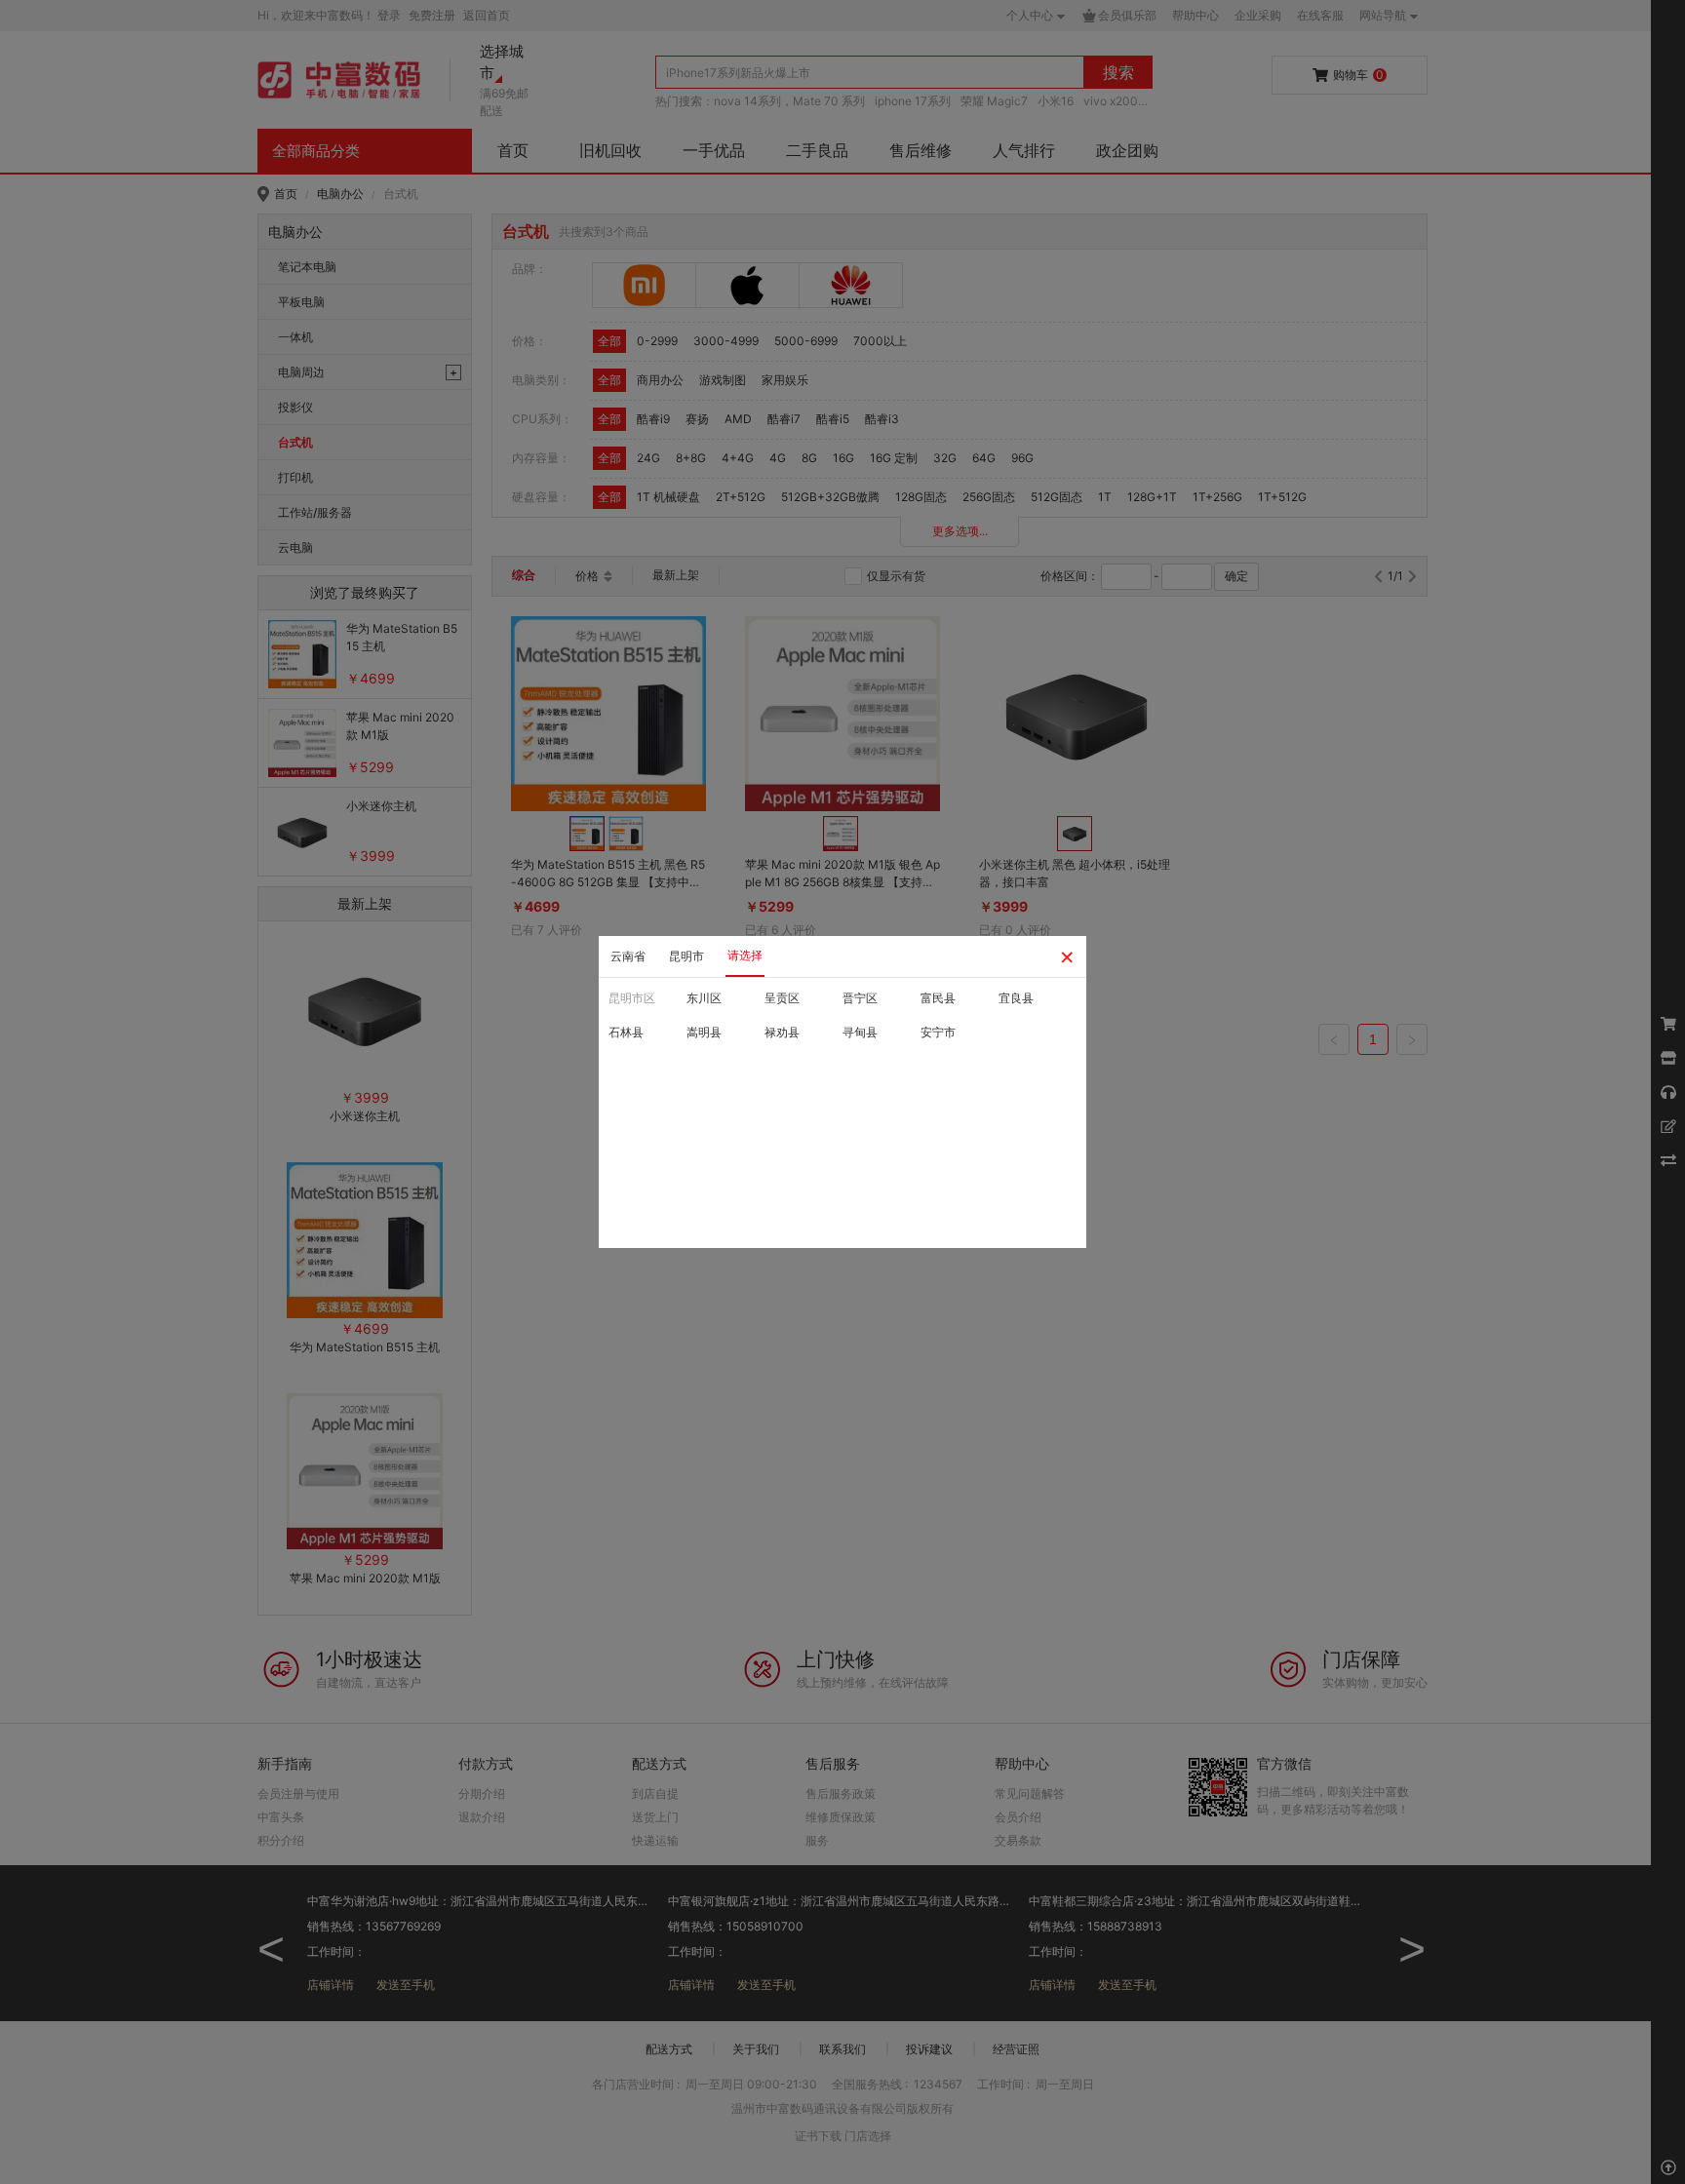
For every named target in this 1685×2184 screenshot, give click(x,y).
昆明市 (686, 956)
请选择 (745, 955)
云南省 (628, 956)
